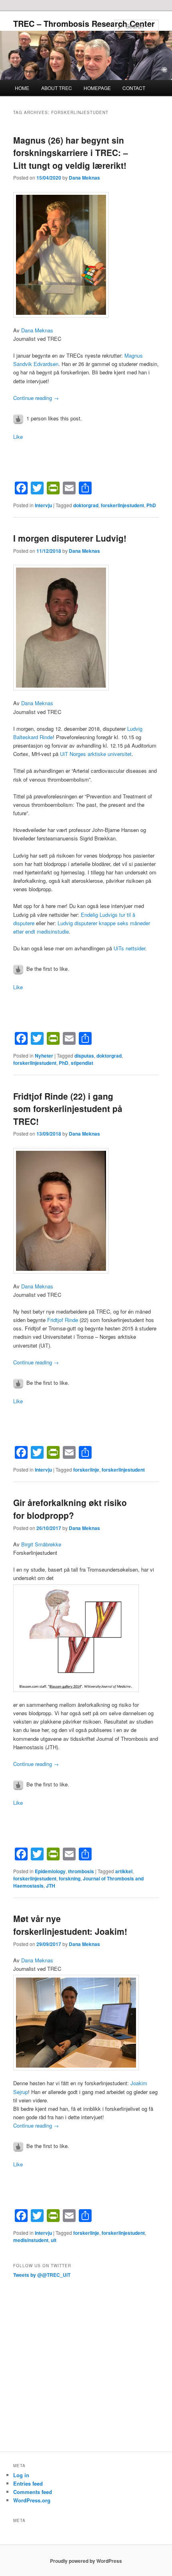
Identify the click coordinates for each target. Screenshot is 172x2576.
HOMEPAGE (97, 88)
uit (54, 2240)
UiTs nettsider (129, 948)
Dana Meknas (84, 178)
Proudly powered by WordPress (86, 2561)
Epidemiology (50, 1871)
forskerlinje (86, 1470)
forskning (70, 1878)
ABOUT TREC (57, 88)
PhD (151, 505)
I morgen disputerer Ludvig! (70, 538)
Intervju (43, 505)
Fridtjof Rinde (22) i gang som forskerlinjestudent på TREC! (68, 1109)
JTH (51, 1886)
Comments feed (33, 2492)
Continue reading (36, 398)
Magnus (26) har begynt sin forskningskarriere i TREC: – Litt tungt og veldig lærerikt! (71, 153)
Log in (21, 2475)
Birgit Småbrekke (41, 1544)
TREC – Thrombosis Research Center (84, 23)
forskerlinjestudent (122, 505)
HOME (22, 88)
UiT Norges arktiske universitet (96, 754)
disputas (84, 1056)
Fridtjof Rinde (63, 1320)
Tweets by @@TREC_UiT (42, 2275)
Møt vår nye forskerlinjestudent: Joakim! (70, 1925)
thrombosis (81, 1871)
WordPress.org (32, 2500)
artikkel (124, 1871)
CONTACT (134, 88)
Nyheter (44, 1056)
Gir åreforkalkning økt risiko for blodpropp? (70, 1509)
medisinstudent (31, 2240)
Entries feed (28, 2483)
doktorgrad (86, 505)
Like (18, 437)
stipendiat (82, 1063)
